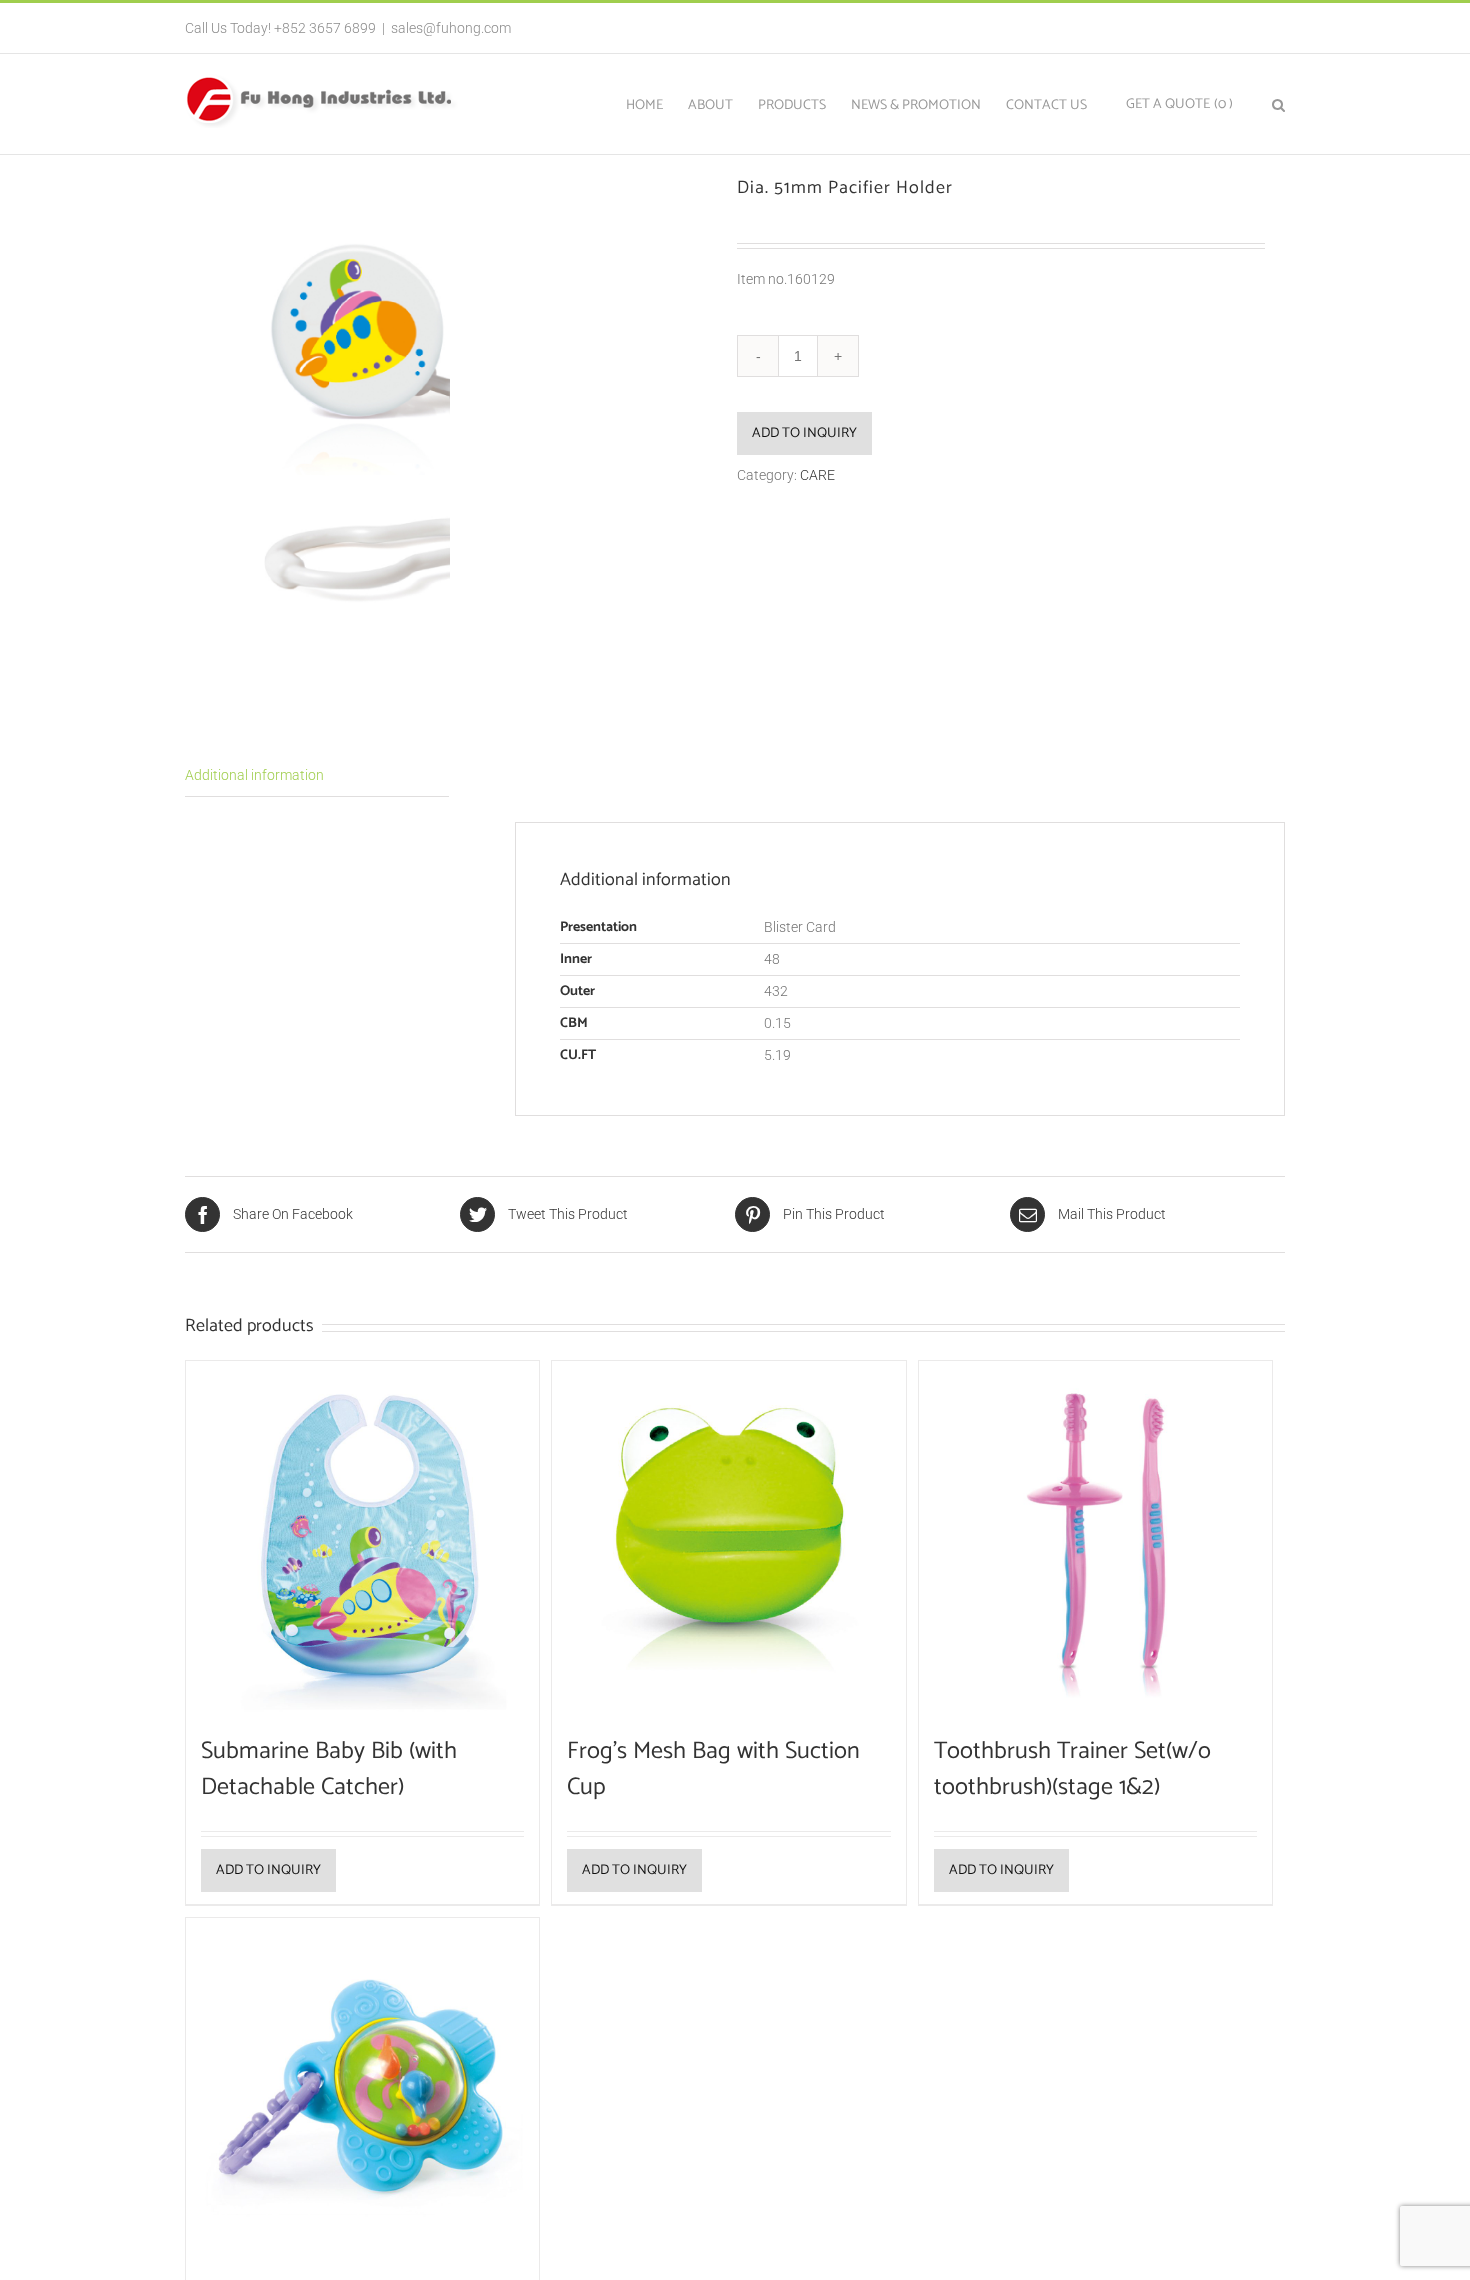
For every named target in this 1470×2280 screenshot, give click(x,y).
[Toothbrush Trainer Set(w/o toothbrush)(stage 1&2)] (1095, 1537)
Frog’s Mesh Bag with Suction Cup (713, 1769)
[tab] (317, 776)
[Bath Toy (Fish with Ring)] (362, 2094)
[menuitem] (657, 104)
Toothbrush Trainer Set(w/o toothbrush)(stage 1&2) (1072, 1769)
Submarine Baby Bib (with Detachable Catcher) (329, 1769)
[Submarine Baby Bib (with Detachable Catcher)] (362, 1537)
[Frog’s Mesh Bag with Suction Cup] (728, 1537)
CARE (817, 475)
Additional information (254, 775)
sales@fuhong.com (451, 28)
